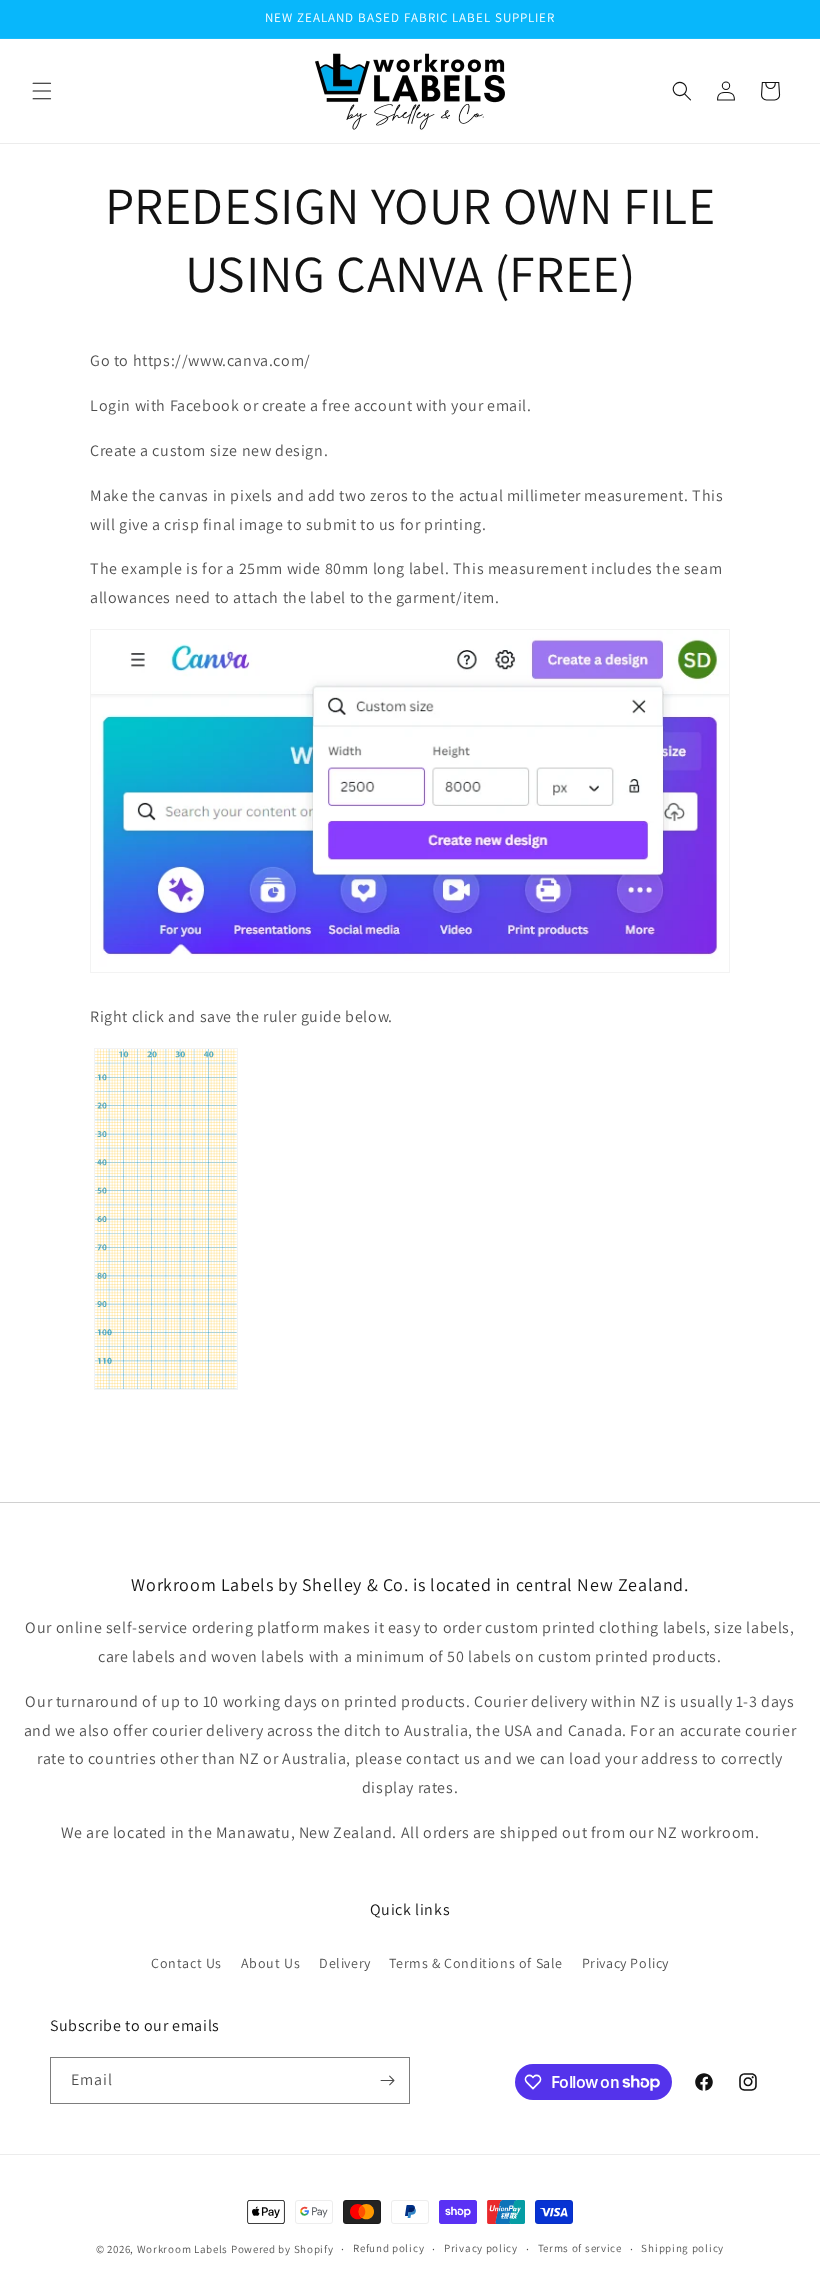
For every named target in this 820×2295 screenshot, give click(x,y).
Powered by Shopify (282, 2249)
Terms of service (580, 2248)
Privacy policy (481, 2248)
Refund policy (388, 2248)
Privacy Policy (625, 1963)
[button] (42, 91)
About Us (271, 1963)
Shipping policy (682, 2248)
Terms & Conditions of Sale (476, 1963)
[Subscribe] (387, 2080)
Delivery (345, 1963)
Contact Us (186, 1963)
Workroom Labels (183, 2249)
